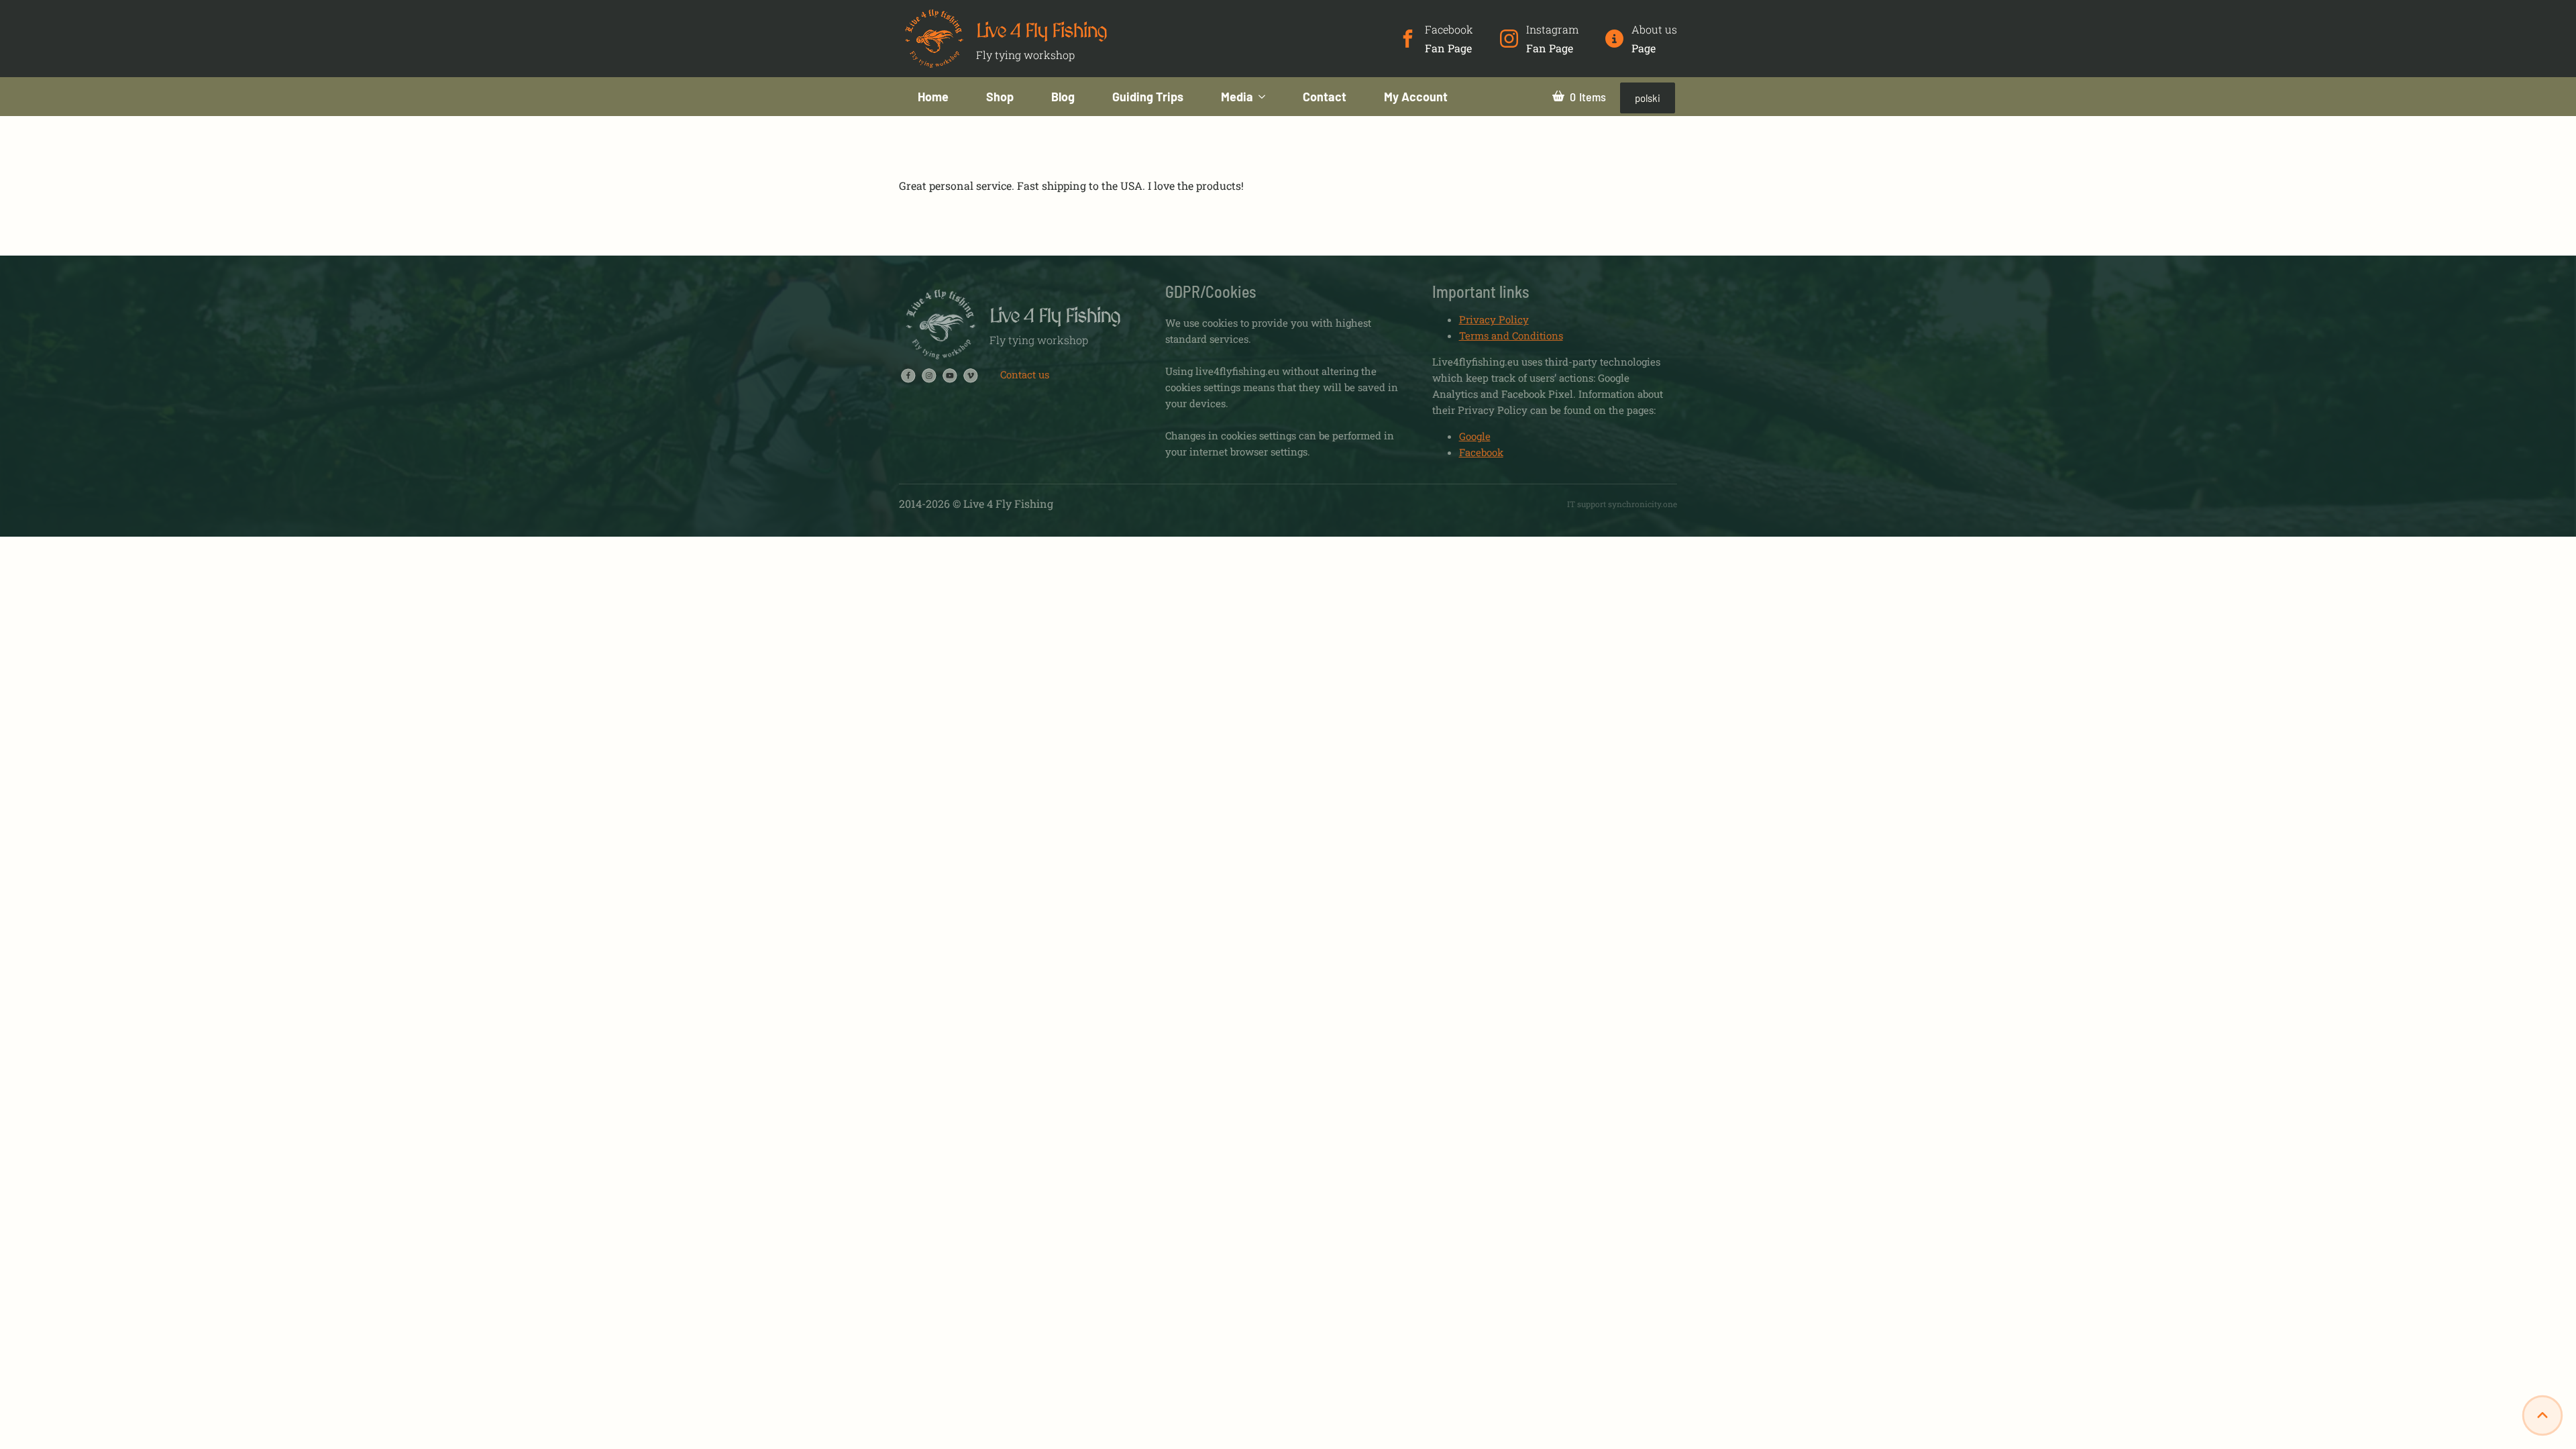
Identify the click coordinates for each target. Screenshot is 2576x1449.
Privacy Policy (1494, 319)
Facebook (1481, 452)
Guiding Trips (1148, 97)
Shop (1000, 97)
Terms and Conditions (1511, 335)
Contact (1325, 97)
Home (933, 97)
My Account (1416, 97)
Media (1237, 97)
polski (1648, 98)
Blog (1063, 97)
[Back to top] (2542, 1415)
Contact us (1025, 374)
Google (1475, 436)
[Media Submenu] (1269, 97)
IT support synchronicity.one (1622, 504)
